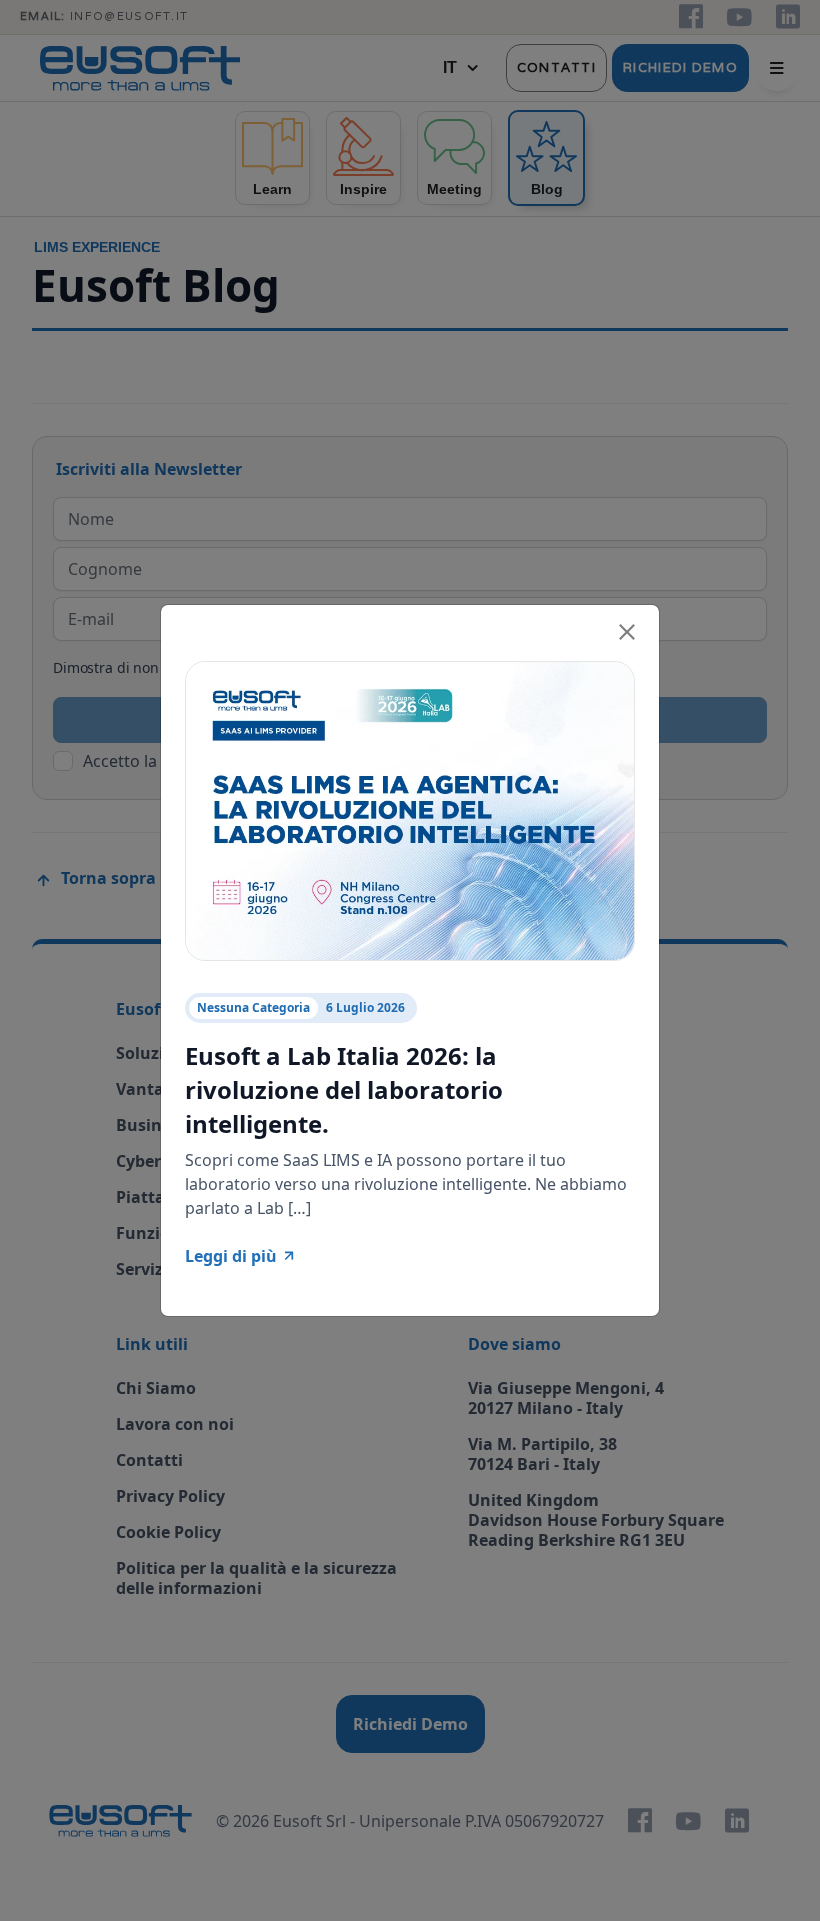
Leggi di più (231, 1256)
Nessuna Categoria (253, 1007)
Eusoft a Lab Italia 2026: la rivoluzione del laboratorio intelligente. (344, 1089)
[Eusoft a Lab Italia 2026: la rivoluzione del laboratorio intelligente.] (410, 809)
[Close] (627, 629)
